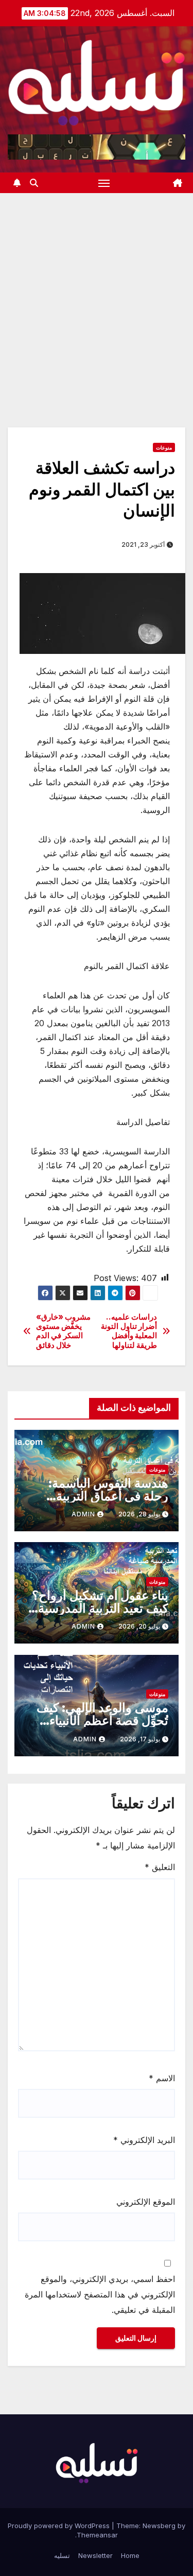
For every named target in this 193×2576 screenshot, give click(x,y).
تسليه (62, 2555)
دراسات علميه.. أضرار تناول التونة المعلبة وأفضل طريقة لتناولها (129, 1331)
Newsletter (95, 2555)
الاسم (162, 2078)
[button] (34, 183)
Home (130, 2555)
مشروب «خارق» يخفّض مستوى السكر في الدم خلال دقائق (64, 1331)
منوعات (164, 447)
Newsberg (159, 2526)
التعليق (160, 1867)
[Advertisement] (97, 295)
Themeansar (97, 2535)
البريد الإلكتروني (144, 2140)
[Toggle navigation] (104, 183)
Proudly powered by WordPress (60, 2526)
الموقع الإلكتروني (146, 2202)
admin (83, 1514)
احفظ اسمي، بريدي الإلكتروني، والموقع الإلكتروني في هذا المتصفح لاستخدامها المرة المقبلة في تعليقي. (100, 2294)
